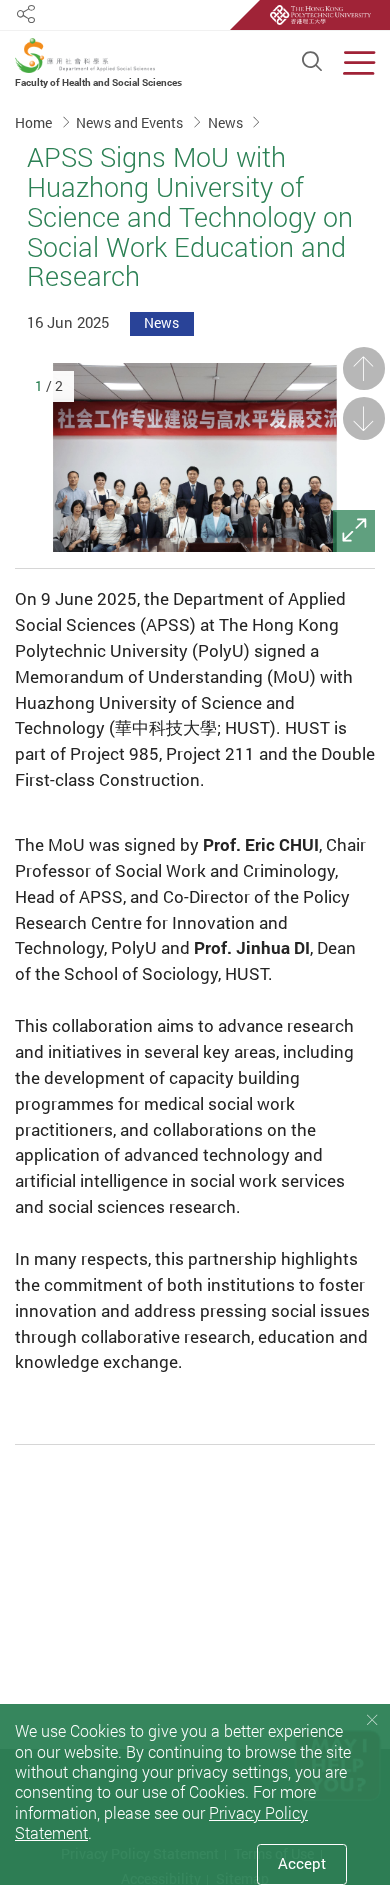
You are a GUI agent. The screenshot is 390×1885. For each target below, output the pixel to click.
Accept (302, 1863)
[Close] (372, 1720)
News (227, 123)
